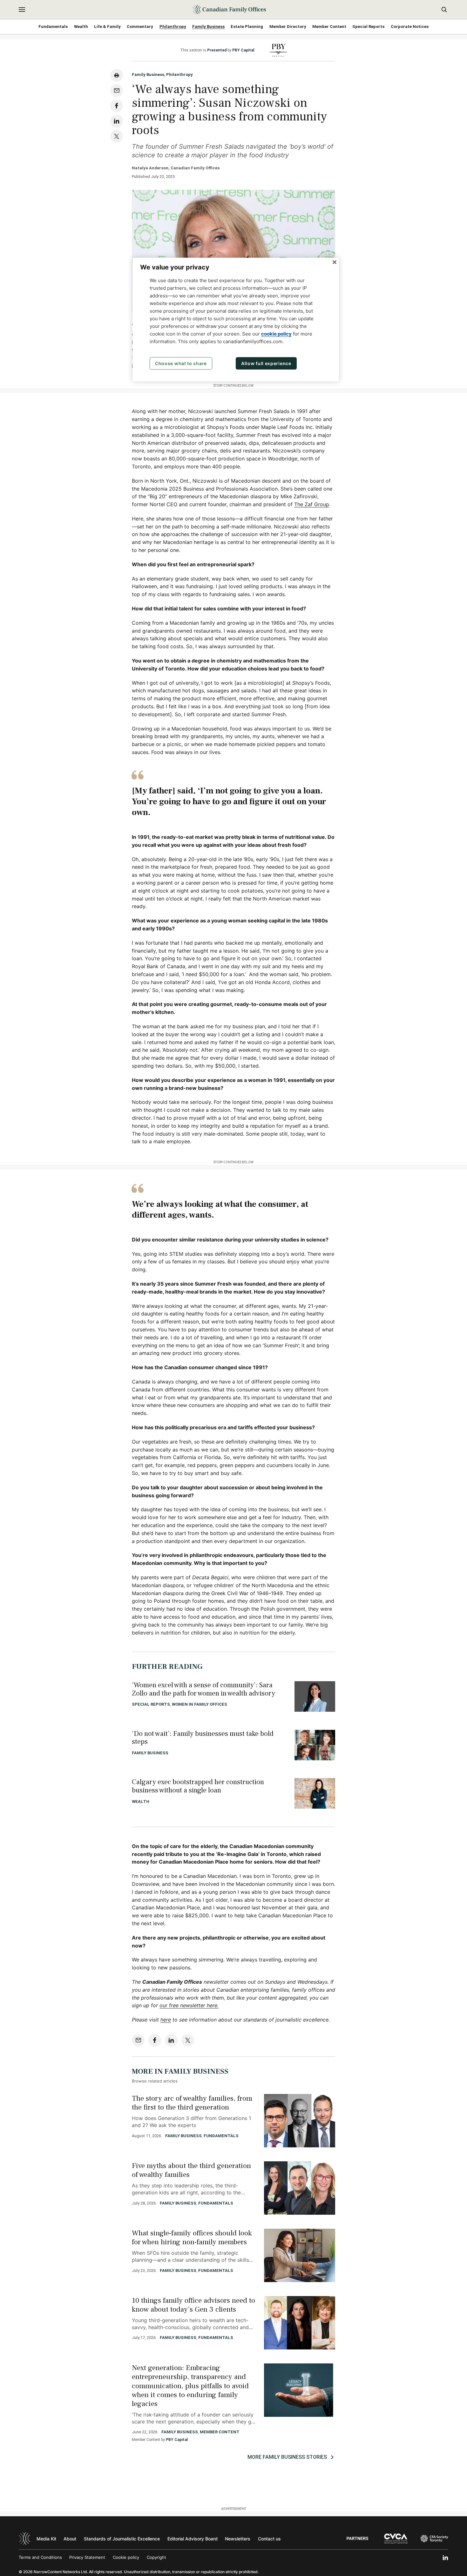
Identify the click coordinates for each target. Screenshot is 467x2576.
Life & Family (107, 27)
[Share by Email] (117, 91)
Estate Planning (247, 27)
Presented (217, 50)
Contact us (269, 2539)
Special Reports (368, 27)
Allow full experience (266, 363)
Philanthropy (173, 27)
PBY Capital (243, 50)
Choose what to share (181, 363)
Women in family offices (200, 1704)
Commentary (140, 27)
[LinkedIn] (445, 2558)
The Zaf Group (312, 504)
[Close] (335, 262)
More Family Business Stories (287, 2457)
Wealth (81, 27)
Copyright (156, 2557)
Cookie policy (126, 2557)
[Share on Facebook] (117, 106)
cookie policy (276, 334)
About (70, 2539)
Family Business (208, 27)
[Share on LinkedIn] (117, 121)
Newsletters (238, 2539)
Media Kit (46, 2539)
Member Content (329, 27)
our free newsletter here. (189, 2005)
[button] (22, 10)
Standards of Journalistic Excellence (122, 2539)
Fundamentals (53, 27)
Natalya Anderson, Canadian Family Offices (176, 168)
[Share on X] (117, 136)
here (166, 2020)
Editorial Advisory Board (193, 2539)
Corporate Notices (410, 27)
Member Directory (288, 27)
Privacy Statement (87, 2557)
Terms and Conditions (40, 2557)
